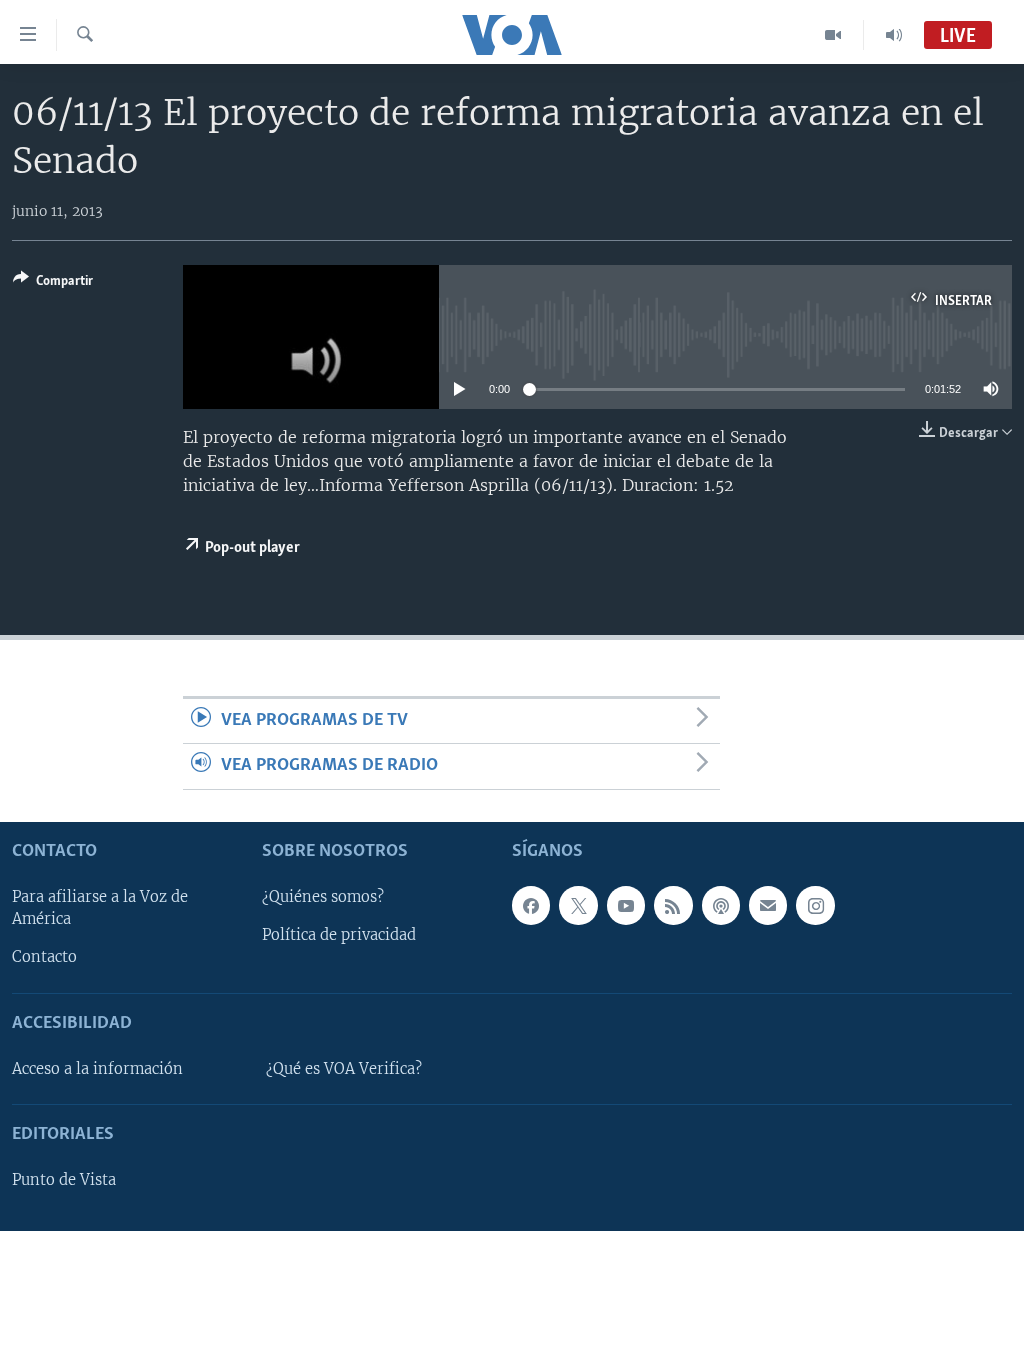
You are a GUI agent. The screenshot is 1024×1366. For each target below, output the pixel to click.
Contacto (44, 957)
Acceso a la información (97, 1069)
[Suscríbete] (768, 905)
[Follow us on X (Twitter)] (578, 905)
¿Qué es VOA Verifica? (344, 1069)
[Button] (53, 284)
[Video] (833, 35)
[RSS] (673, 905)
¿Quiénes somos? (323, 897)
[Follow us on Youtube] (626, 905)
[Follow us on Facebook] (531, 905)
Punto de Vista (64, 1180)
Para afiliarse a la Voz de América (100, 908)
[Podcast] (721, 905)
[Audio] (894, 35)
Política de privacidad (339, 935)
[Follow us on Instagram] (815, 905)
